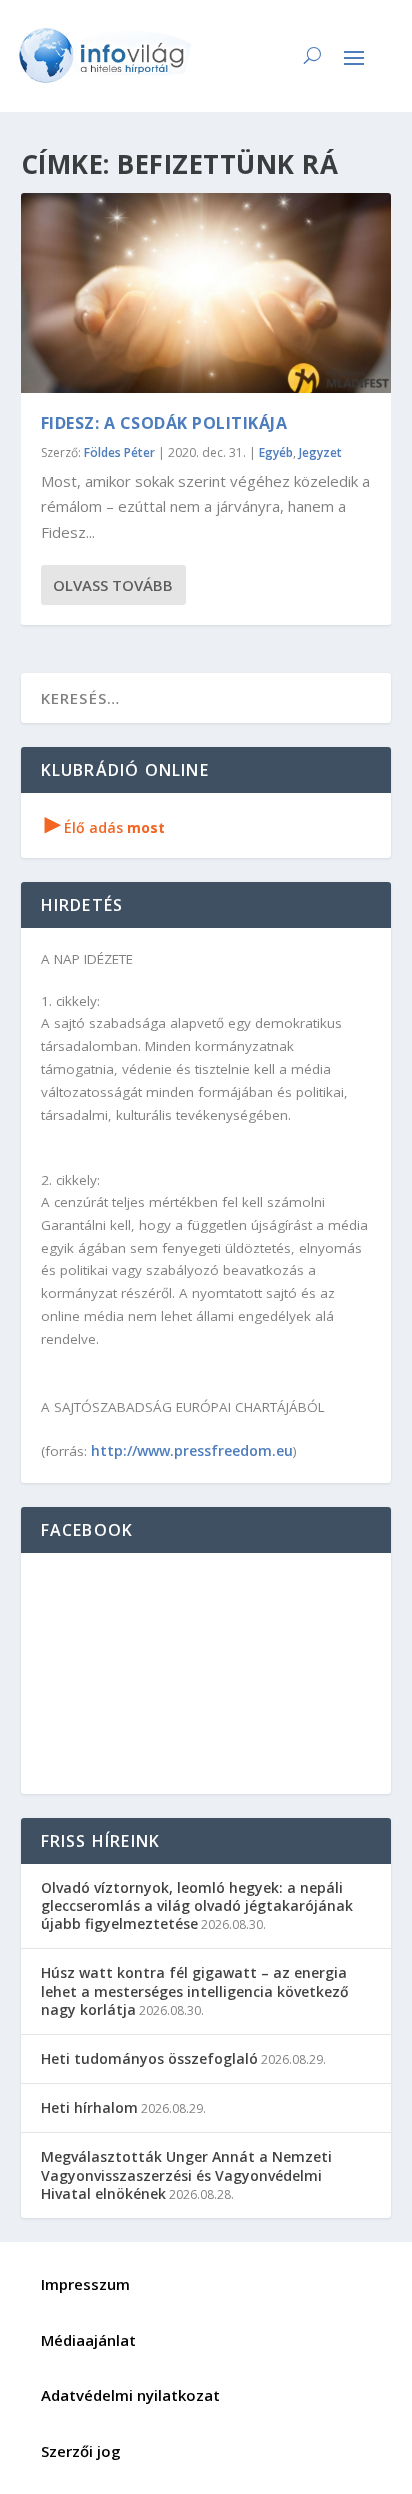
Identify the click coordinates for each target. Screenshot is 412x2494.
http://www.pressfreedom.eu (192, 1450)
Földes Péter (119, 452)
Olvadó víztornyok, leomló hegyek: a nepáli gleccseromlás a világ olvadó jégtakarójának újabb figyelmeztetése (197, 1905)
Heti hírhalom (89, 2107)
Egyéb (276, 452)
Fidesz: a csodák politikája (164, 423)
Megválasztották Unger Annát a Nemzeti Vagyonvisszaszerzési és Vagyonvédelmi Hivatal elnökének (186, 2174)
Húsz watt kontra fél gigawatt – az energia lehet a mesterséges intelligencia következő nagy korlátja (195, 1990)
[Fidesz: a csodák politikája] (206, 293)
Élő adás (105, 827)
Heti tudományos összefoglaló (149, 2058)
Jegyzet (320, 452)
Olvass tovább (113, 585)
